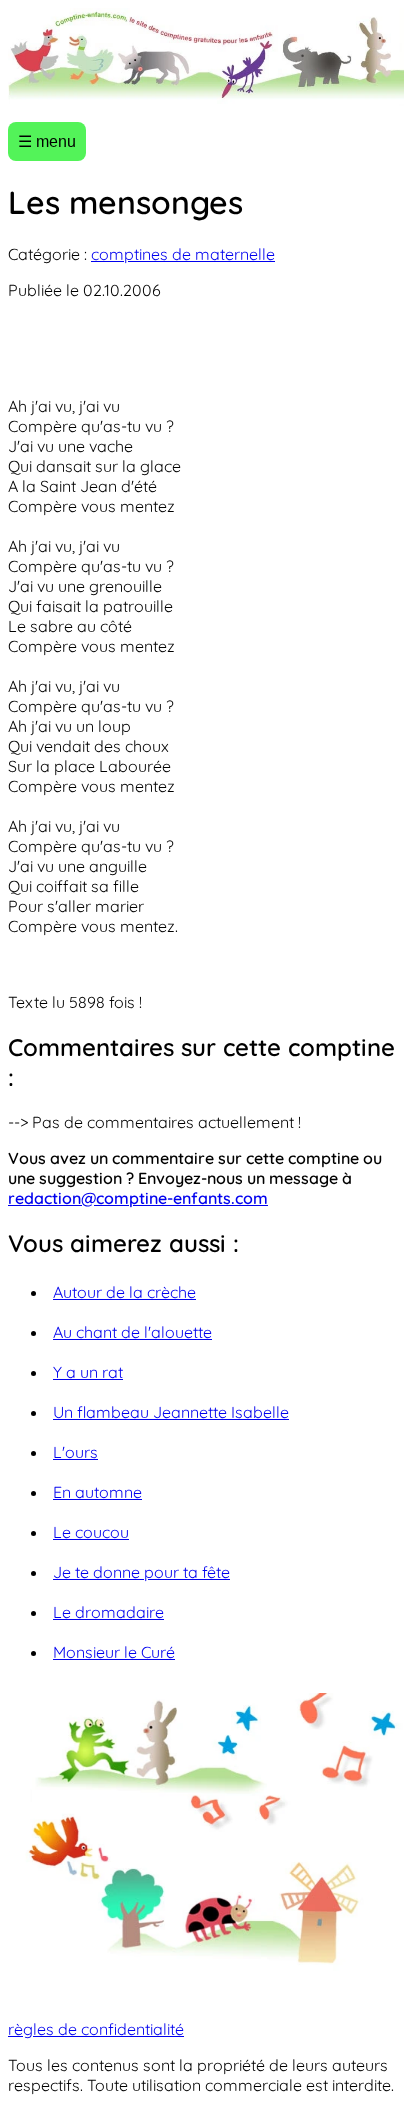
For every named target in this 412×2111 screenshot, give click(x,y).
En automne (97, 1492)
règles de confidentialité (96, 2029)
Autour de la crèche (124, 1292)
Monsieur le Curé (114, 1652)
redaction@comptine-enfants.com (138, 1198)
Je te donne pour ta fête (141, 1572)
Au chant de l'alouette (132, 1332)
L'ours (75, 1452)
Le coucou (91, 1532)
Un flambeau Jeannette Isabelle (171, 1412)
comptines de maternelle (183, 254)
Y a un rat (88, 1372)
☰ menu (47, 141)
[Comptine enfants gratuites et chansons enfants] (206, 57)
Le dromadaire (108, 1612)
